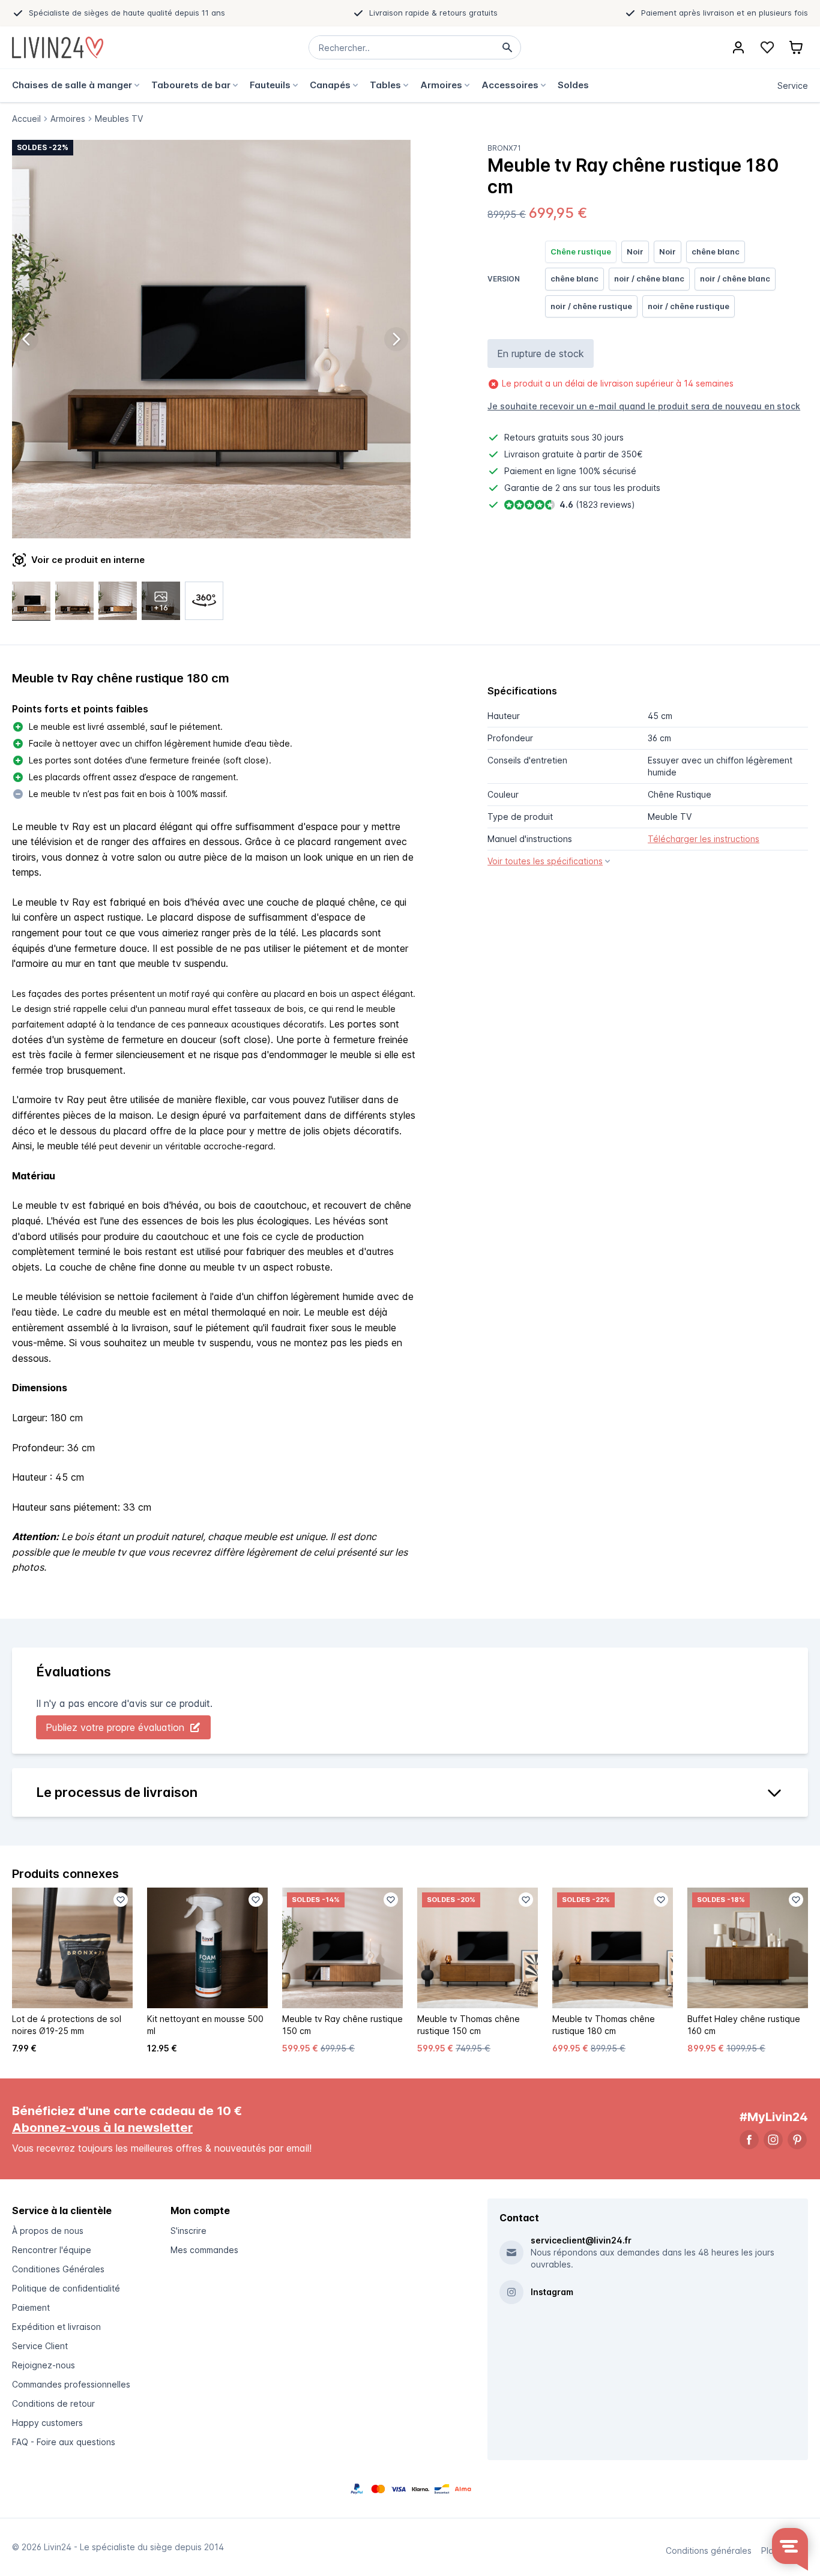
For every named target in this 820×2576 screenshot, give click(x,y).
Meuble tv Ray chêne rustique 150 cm (342, 2025)
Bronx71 (504, 148)
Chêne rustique (581, 251)
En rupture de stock (541, 354)
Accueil (26, 119)
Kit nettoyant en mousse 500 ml (205, 2025)
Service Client (40, 2346)
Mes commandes (204, 2250)
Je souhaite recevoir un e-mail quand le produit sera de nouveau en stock (644, 406)
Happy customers (47, 2423)
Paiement (31, 2307)
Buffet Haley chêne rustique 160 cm (744, 2025)
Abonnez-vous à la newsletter (102, 2128)
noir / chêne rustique (591, 306)
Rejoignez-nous (44, 2365)
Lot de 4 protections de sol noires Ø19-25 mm (67, 2025)
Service (793, 86)
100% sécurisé (607, 471)
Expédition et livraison (56, 2327)
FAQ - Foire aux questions (64, 2442)
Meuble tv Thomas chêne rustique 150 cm (469, 2025)
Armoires (68, 119)
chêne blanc (716, 251)
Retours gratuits (536, 437)
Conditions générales (709, 2550)
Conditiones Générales (58, 2269)
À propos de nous (48, 2231)
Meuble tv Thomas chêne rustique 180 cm (604, 2025)
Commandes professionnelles (71, 2384)
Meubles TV (119, 119)
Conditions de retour (53, 2403)
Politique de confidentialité (66, 2288)
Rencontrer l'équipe (52, 2250)
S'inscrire (188, 2231)
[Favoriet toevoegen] (121, 1900)
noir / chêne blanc (649, 278)
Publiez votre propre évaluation (115, 1727)
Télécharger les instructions (704, 839)
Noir (635, 251)
